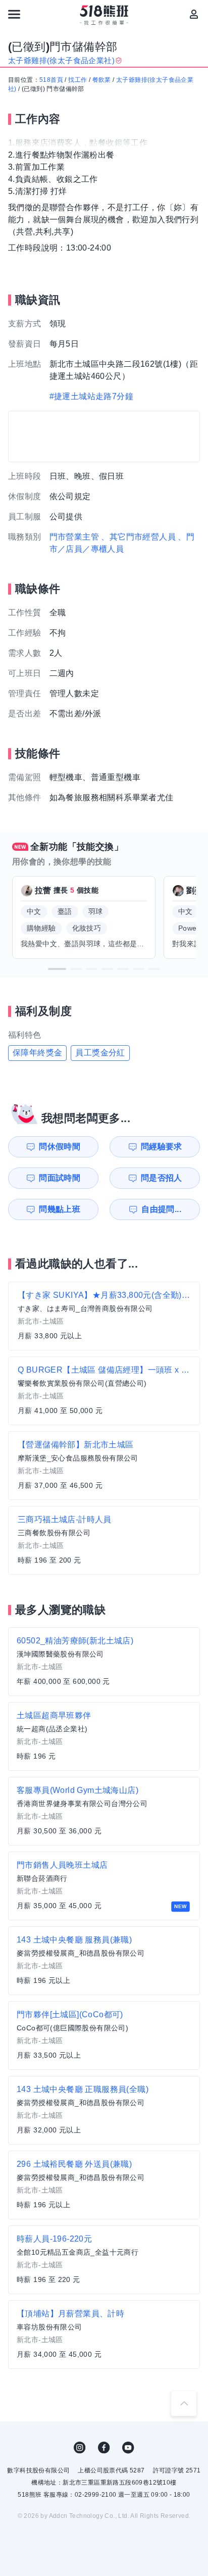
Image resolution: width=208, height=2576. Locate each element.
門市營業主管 (74, 537)
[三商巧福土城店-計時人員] (104, 1540)
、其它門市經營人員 (138, 537)
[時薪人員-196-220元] (104, 2260)
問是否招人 (162, 1178)
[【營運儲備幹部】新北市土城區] (104, 1466)
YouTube (128, 2448)
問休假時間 (60, 1147)
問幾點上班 (60, 1209)
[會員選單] (194, 14)
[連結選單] (14, 14)
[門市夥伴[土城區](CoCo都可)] (104, 2035)
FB (104, 2448)
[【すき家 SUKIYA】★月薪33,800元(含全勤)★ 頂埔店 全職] (104, 1316)
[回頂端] (184, 2403)
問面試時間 (60, 1178)
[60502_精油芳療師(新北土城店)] (104, 1662)
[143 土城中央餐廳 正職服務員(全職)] (104, 2110)
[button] (57, 969)
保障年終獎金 (37, 1053)
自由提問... (161, 1209)
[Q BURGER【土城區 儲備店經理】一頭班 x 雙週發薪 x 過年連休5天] (104, 1391)
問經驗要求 (162, 1147)
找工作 (77, 80)
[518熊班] (104, 15)
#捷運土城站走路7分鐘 (91, 396)
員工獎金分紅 (100, 1053)
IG (80, 2448)
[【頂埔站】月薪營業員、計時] (104, 2335)
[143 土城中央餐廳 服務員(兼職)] (104, 1961)
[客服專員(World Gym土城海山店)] (104, 1811)
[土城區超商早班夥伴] (104, 1736)
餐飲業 (102, 80)
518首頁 (51, 80)
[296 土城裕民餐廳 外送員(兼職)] (104, 2185)
